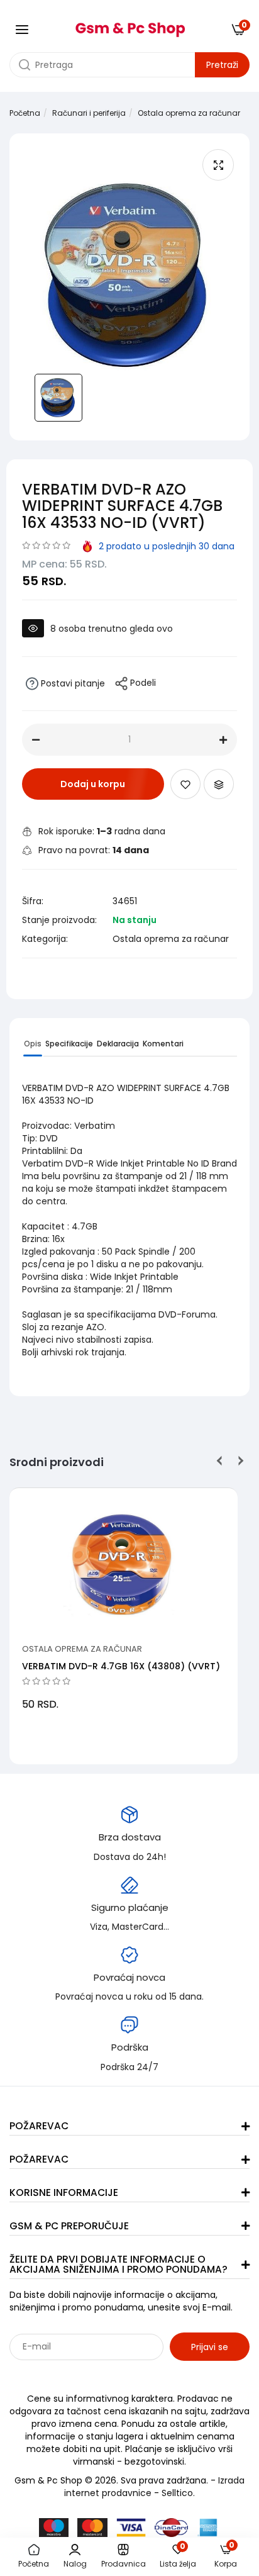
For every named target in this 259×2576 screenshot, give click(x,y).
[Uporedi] (219, 784)
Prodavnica (124, 2564)
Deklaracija (118, 1044)
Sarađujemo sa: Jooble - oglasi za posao (88, 2374)
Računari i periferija (89, 113)
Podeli (142, 683)
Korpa (226, 2556)
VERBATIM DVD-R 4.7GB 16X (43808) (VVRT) (121, 1666)
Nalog (75, 2564)
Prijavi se (210, 2347)
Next (239, 1461)
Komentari (163, 1044)
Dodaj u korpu (93, 784)
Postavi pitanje (72, 683)
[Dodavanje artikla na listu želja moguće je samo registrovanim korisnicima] (185, 784)
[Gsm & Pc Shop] (130, 25)
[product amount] (36, 740)
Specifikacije (69, 1044)
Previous (220, 1461)
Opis (33, 1044)
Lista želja (178, 2556)
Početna (25, 113)
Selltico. (178, 2493)
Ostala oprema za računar (189, 113)
